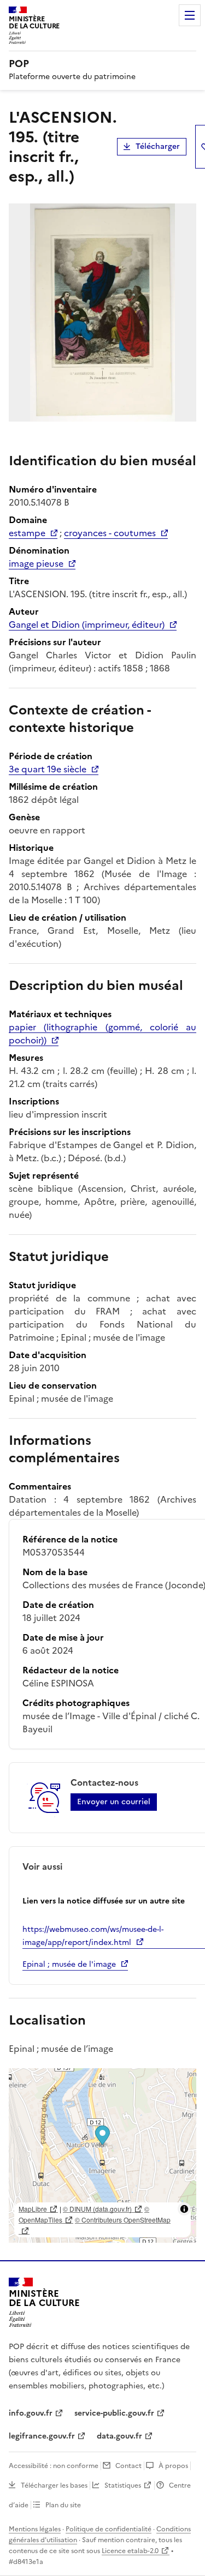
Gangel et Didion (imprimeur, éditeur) (87, 625)
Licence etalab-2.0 (130, 2551)
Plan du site (63, 2505)
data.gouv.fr (119, 2436)
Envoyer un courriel (114, 1802)
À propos (173, 2466)
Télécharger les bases (54, 2485)
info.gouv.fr (31, 2413)
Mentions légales (35, 2529)
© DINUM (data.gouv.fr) (97, 2209)
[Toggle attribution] (184, 2209)
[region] (102, 2155)
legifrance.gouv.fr (42, 2436)
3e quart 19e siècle (48, 769)
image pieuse (36, 563)
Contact (128, 2466)
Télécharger (158, 146)
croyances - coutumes (110, 533)
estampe (27, 533)
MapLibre (33, 2209)
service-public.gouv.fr (114, 2413)
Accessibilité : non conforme (54, 2466)
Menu (190, 15)
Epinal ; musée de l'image (69, 1964)
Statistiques (123, 2485)
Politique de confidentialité (109, 2529)
